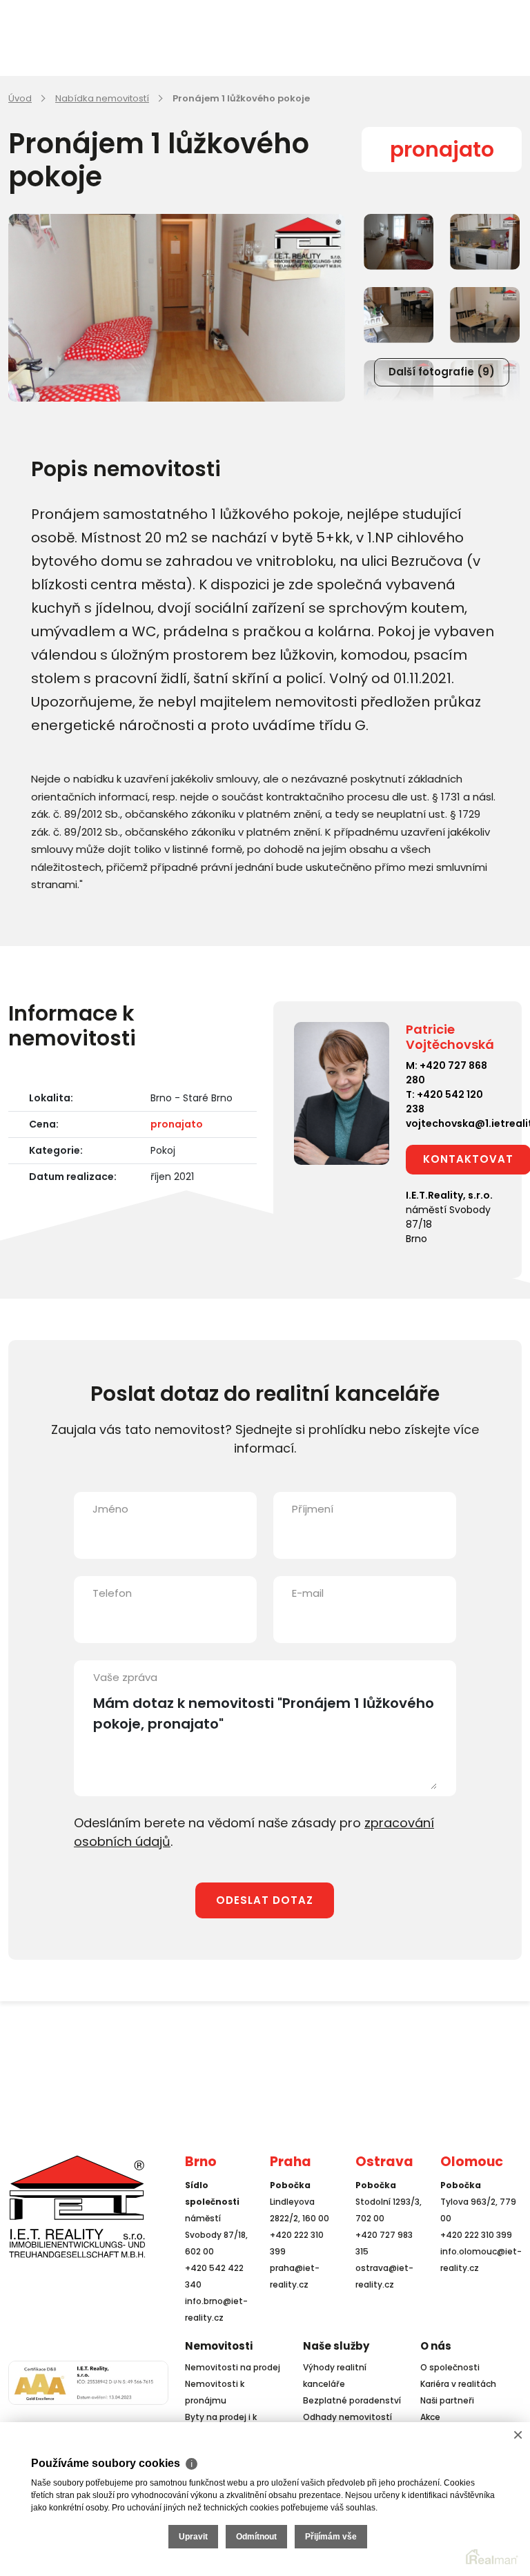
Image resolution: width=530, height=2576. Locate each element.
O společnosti (450, 2367)
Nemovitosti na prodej (233, 2367)
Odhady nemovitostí (347, 2417)
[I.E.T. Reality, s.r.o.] (77, 2206)
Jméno (110, 1509)
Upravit (193, 2537)
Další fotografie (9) (442, 372)
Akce (430, 2417)
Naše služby (336, 2346)
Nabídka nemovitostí (102, 98)
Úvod (20, 98)
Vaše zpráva (125, 1677)
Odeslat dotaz (265, 1900)
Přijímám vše (331, 2537)
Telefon (112, 1593)
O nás (436, 2346)
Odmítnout (256, 2537)
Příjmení (313, 1509)
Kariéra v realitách (458, 2384)
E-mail (308, 1593)
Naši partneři (447, 2400)
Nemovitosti (219, 2346)
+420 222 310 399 (476, 2235)
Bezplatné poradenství (352, 2400)
